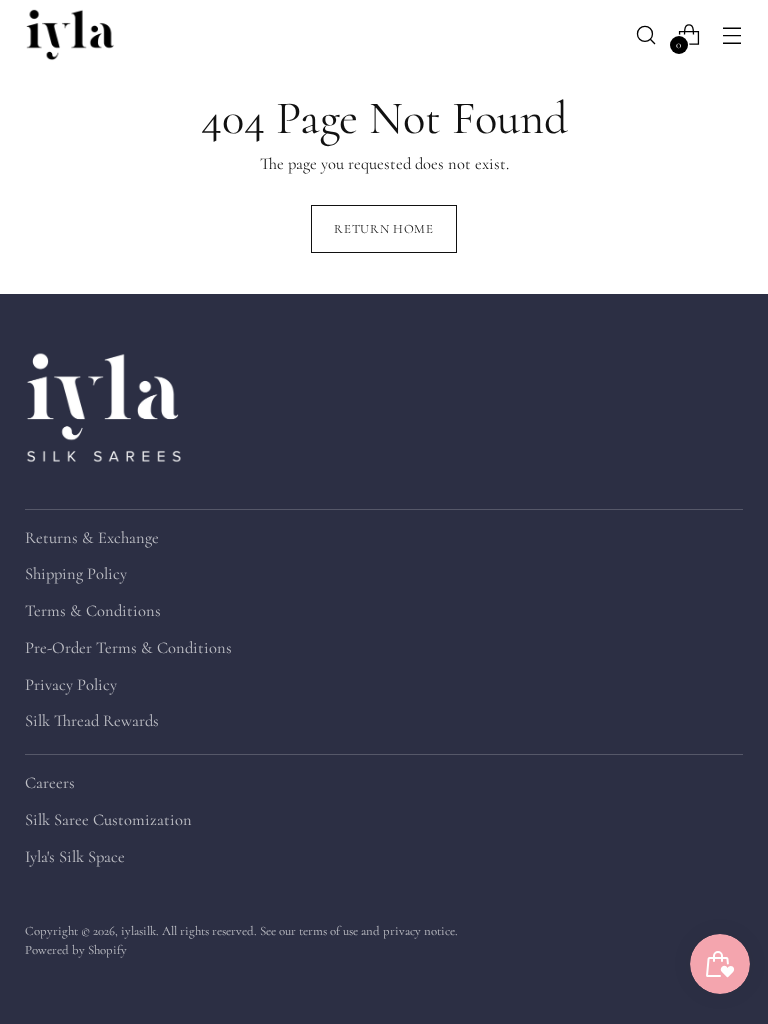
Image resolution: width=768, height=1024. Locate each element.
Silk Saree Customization (108, 820)
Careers (50, 783)
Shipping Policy (76, 574)
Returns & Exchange (92, 538)
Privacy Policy (71, 685)
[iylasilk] (70, 34)
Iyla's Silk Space (75, 857)
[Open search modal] (646, 34)
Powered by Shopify (76, 950)
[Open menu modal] (732, 34)
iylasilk (138, 931)
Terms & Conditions (93, 611)
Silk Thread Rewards (92, 721)
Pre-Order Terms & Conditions (128, 648)
